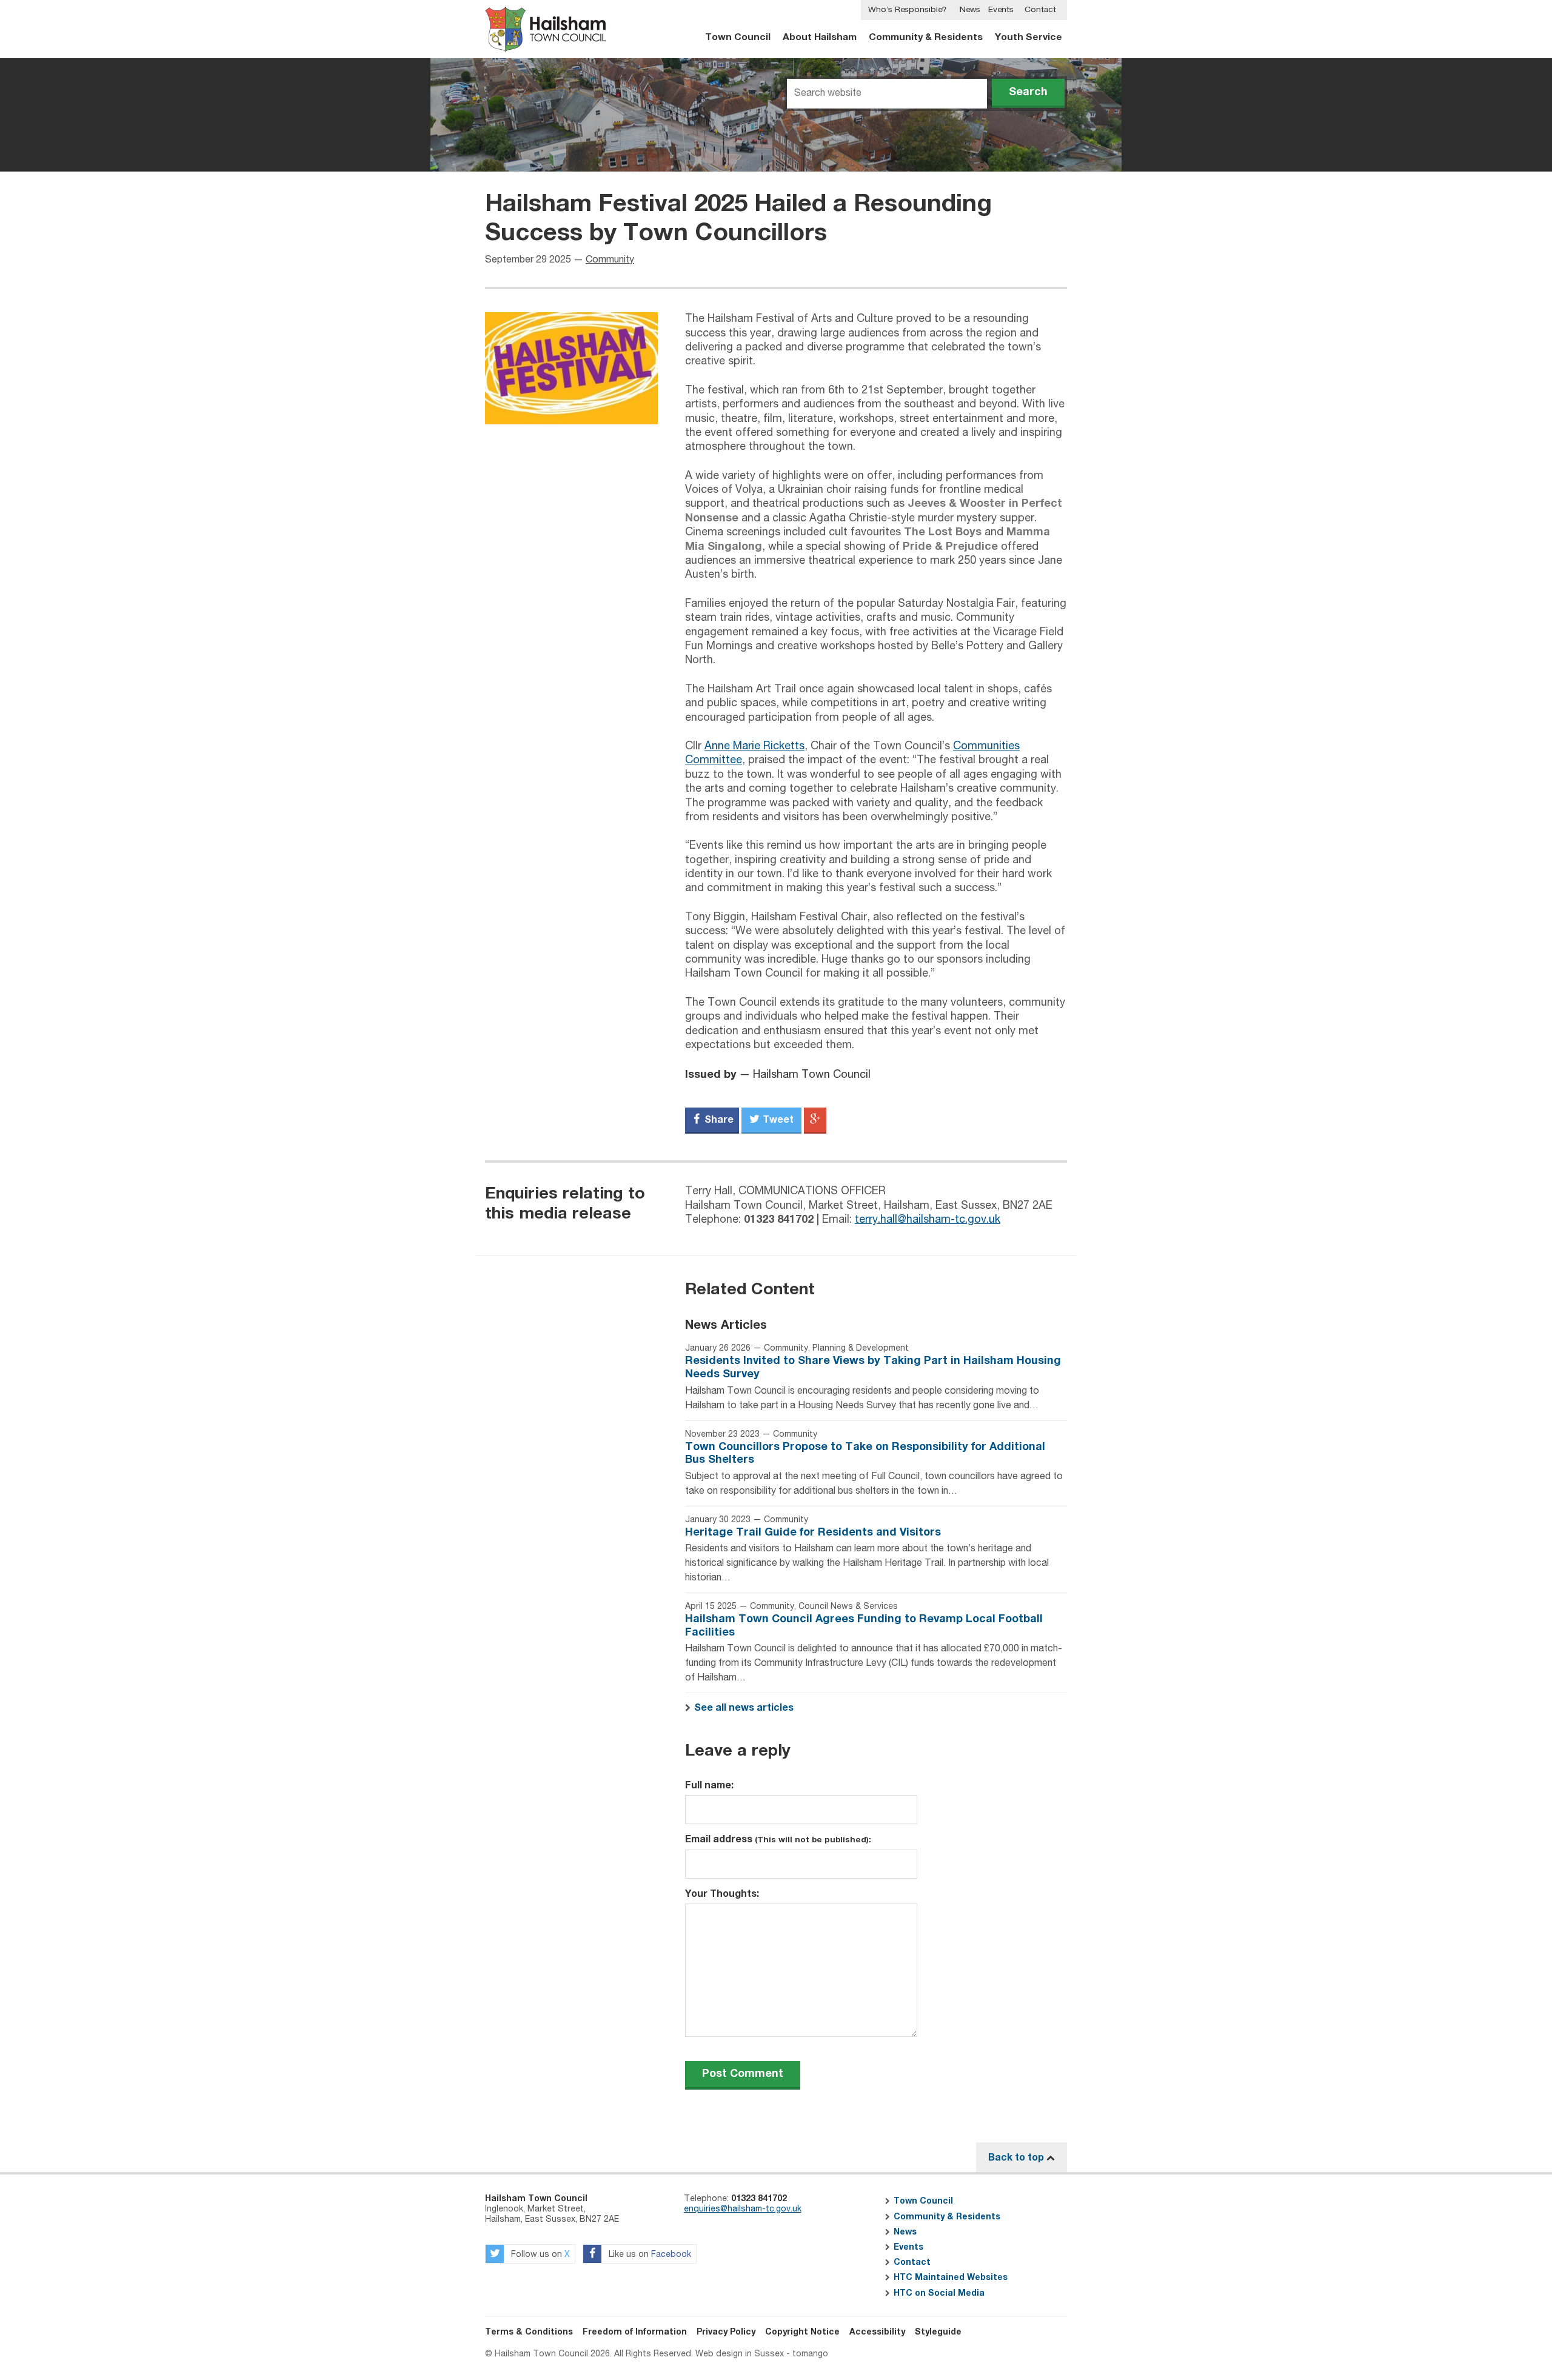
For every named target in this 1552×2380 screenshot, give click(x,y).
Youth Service (1029, 37)
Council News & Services (848, 1606)
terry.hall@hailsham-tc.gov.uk (928, 1220)
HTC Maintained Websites (951, 2278)
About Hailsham (820, 37)
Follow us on (539, 2255)
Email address (778, 1839)
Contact (1040, 10)
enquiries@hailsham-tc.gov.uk (743, 2209)
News (970, 10)
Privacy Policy (726, 2332)
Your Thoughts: (722, 1894)
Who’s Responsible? (907, 10)
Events (1001, 10)
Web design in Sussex (740, 2354)
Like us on (649, 2255)
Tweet (777, 1120)
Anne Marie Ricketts (754, 746)
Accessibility (877, 2332)
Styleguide (938, 2332)
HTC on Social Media (939, 2293)
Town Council (738, 37)
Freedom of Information (635, 2332)
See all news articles (744, 1708)
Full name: (709, 1785)
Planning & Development (861, 1348)
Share (718, 1120)
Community (610, 260)
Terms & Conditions (529, 2332)
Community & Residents (926, 37)
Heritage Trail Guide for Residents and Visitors (813, 1533)
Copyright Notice (802, 2332)
